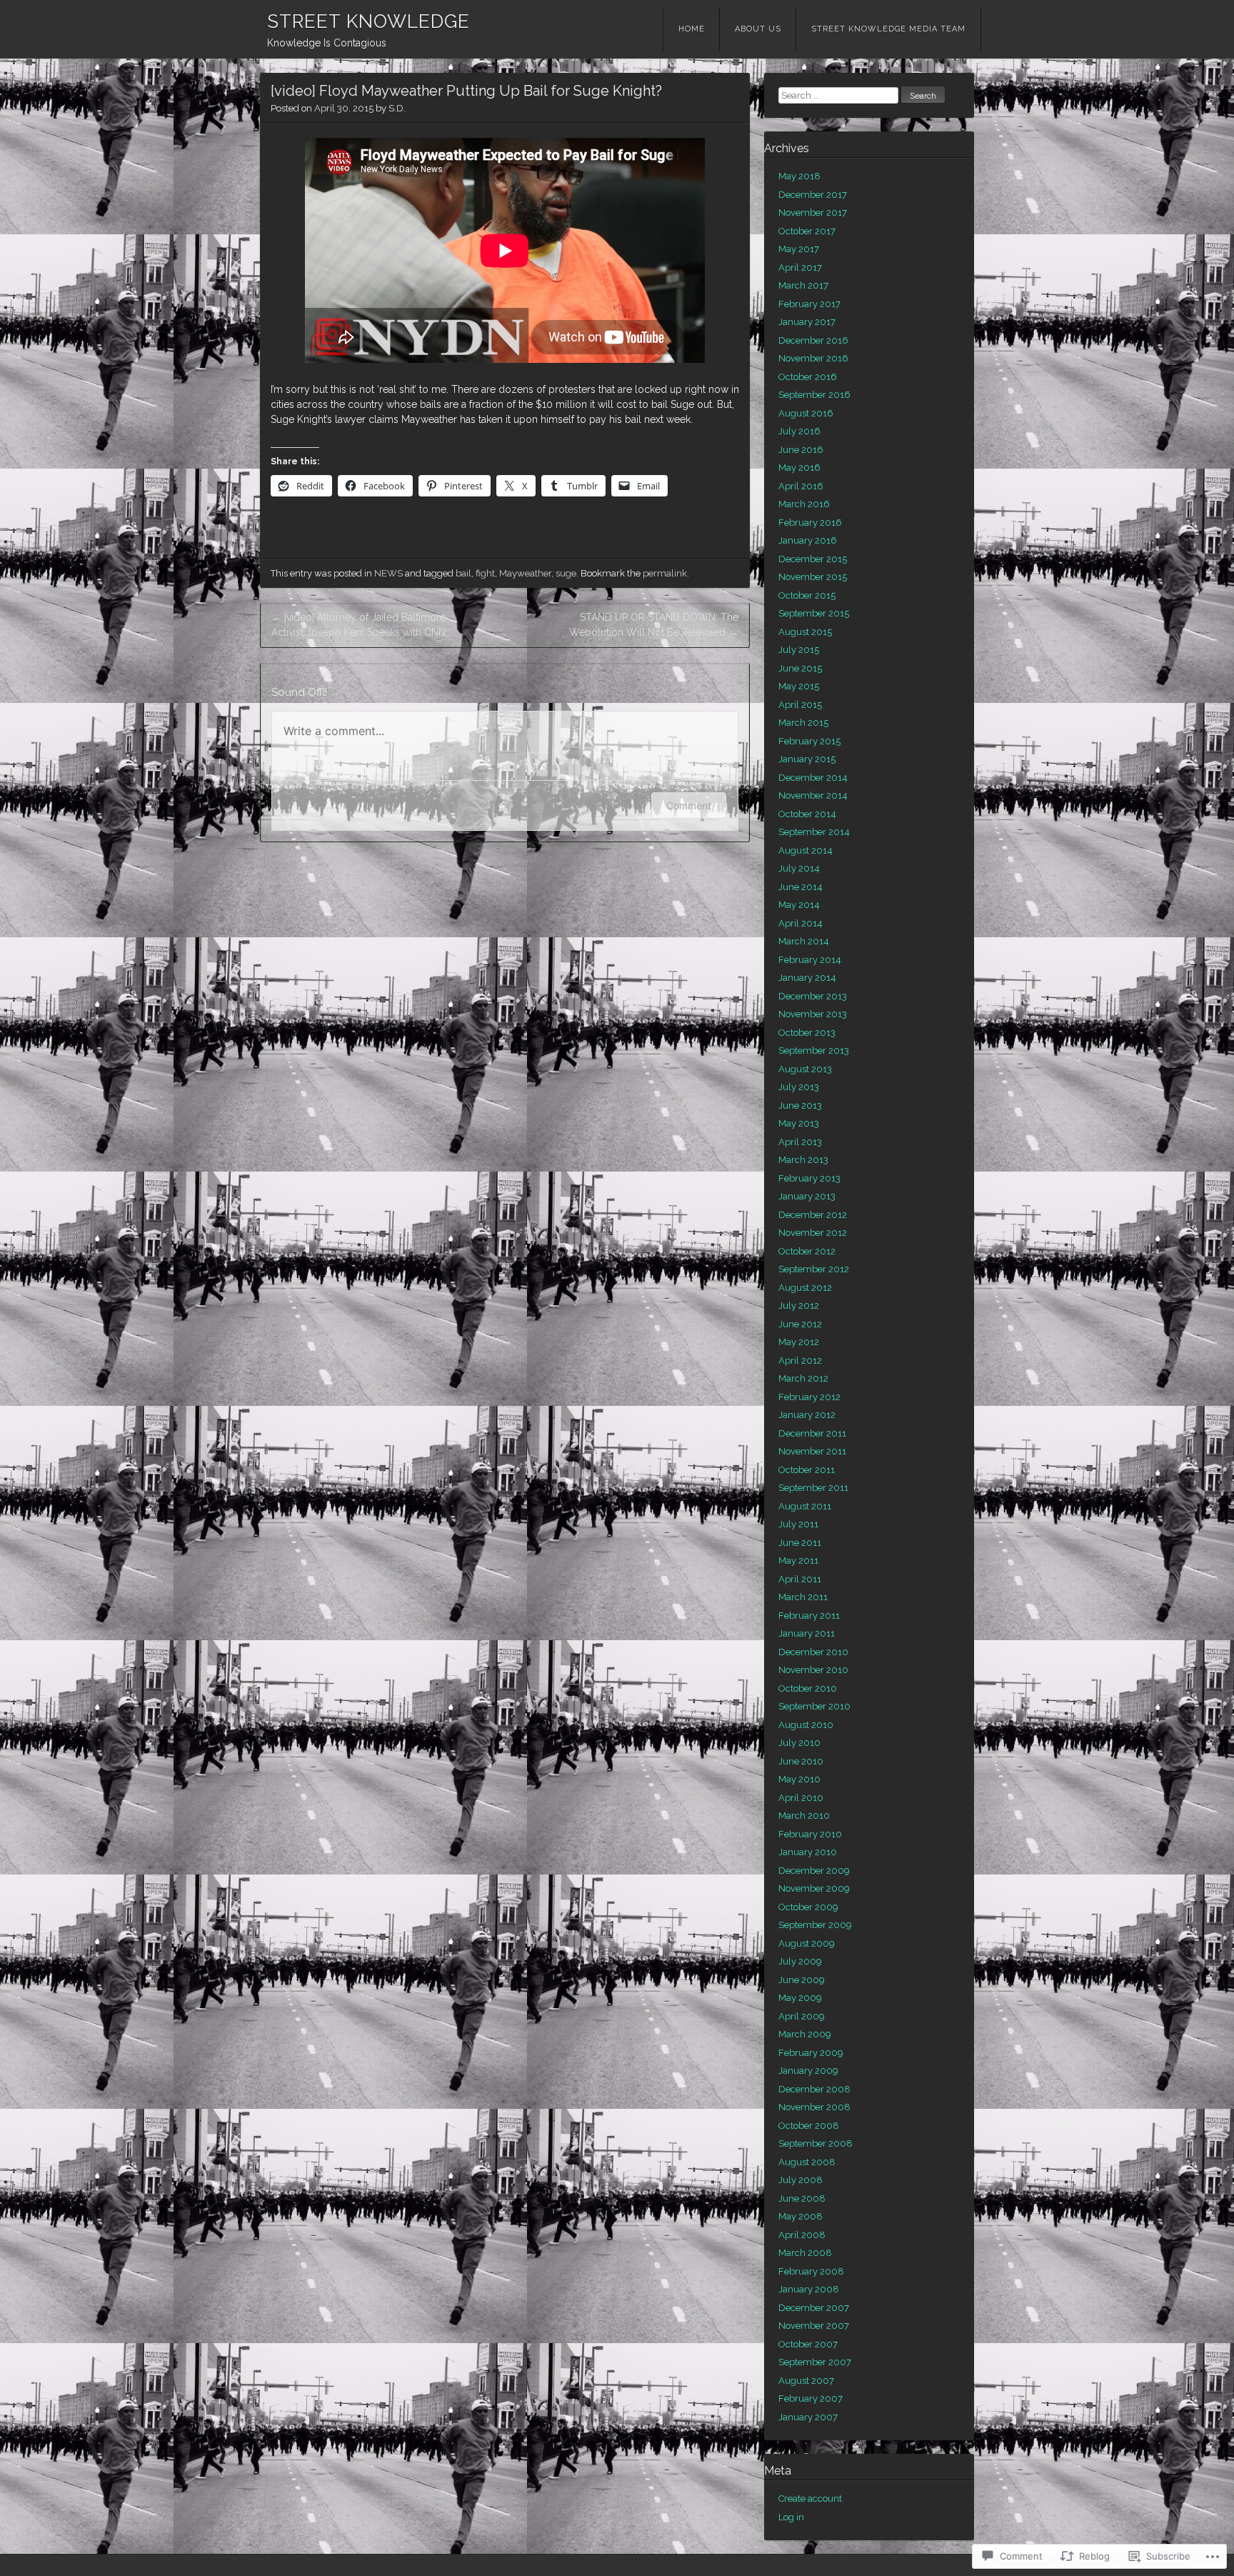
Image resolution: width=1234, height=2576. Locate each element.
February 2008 (811, 2271)
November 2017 (813, 213)
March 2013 (803, 1160)
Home (692, 29)
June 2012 (800, 1324)
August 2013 (805, 1069)
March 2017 (803, 285)
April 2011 (800, 1579)
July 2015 (799, 650)
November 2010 (813, 1670)
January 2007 (808, 2417)
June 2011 (800, 1543)
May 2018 (799, 176)
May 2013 (799, 1123)
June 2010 (801, 1761)
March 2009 (805, 2034)
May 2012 (799, 1342)
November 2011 (812, 1451)
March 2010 (804, 1816)
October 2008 (809, 2126)
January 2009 (808, 2071)
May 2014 (799, 905)
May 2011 (798, 1561)
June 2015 (800, 668)
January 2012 (807, 1415)
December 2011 (812, 1433)
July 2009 (800, 1961)
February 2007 (811, 2398)
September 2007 (815, 2362)
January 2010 (808, 1852)
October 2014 (807, 814)
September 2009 (815, 1925)
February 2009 (811, 2053)
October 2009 (808, 1907)
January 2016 (808, 540)
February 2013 (809, 1178)
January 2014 (807, 978)
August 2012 (805, 1288)
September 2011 (813, 1488)
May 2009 (800, 1998)
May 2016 (799, 468)
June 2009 (802, 1980)
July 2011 (798, 1524)
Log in (791, 2517)
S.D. (397, 108)
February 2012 (809, 1397)
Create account (810, 2498)
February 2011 (809, 1616)
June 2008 (802, 2198)
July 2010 (799, 1743)
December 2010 (813, 1652)
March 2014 (804, 941)
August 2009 (807, 1943)
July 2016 (799, 431)
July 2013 (799, 1087)
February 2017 (809, 304)
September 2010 (814, 1706)
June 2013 (800, 1105)
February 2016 (810, 523)
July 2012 (799, 1306)
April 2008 (802, 2235)
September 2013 (814, 1050)
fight (485, 573)
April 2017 (800, 268)
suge (566, 573)
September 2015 (814, 613)
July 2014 (799, 868)
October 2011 (807, 1470)
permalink (665, 573)
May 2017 (799, 249)
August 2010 (806, 1725)
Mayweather (525, 573)
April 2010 (801, 1798)
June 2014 (801, 887)
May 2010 (799, 1779)
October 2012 (807, 1251)
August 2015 (805, 632)
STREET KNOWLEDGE (368, 21)
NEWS (388, 573)
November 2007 (814, 2326)
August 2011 (805, 1506)
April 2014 (801, 923)
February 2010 (810, 1834)
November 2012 (813, 1233)
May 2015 (799, 686)
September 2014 (814, 832)
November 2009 (814, 1888)
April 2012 (800, 1361)
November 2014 (813, 795)
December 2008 (814, 2089)
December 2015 (813, 559)
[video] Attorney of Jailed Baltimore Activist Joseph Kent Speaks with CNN (358, 625)
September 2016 (814, 395)
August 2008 (807, 2162)
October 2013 (807, 1033)
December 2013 (813, 996)
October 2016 (808, 377)
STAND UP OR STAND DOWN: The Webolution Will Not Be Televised (654, 625)
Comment (689, 805)
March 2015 (803, 723)
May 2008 (801, 2216)
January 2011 (807, 1633)
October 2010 (808, 1688)
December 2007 (814, 2308)
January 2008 (809, 2289)
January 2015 (807, 759)
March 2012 (803, 1378)
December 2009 (814, 1871)
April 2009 (802, 2016)
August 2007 (806, 2381)
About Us (758, 29)
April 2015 (800, 705)
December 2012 (813, 1215)
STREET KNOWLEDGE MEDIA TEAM (888, 29)
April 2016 (801, 486)
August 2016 (806, 413)
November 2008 (814, 2107)
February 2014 (810, 960)
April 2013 (800, 1142)
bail (463, 573)
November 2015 (813, 577)
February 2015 (809, 741)
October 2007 (808, 2344)
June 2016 (801, 450)
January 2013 (807, 1196)
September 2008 (816, 2143)
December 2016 (813, 340)
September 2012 (814, 1269)
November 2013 (813, 1014)
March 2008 (805, 2253)
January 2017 (807, 322)
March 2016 (804, 504)
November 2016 (813, 358)
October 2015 (807, 595)
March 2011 (803, 1597)
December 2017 (813, 195)
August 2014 (806, 850)
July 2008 (801, 2180)
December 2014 (813, 778)
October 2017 (807, 231)
